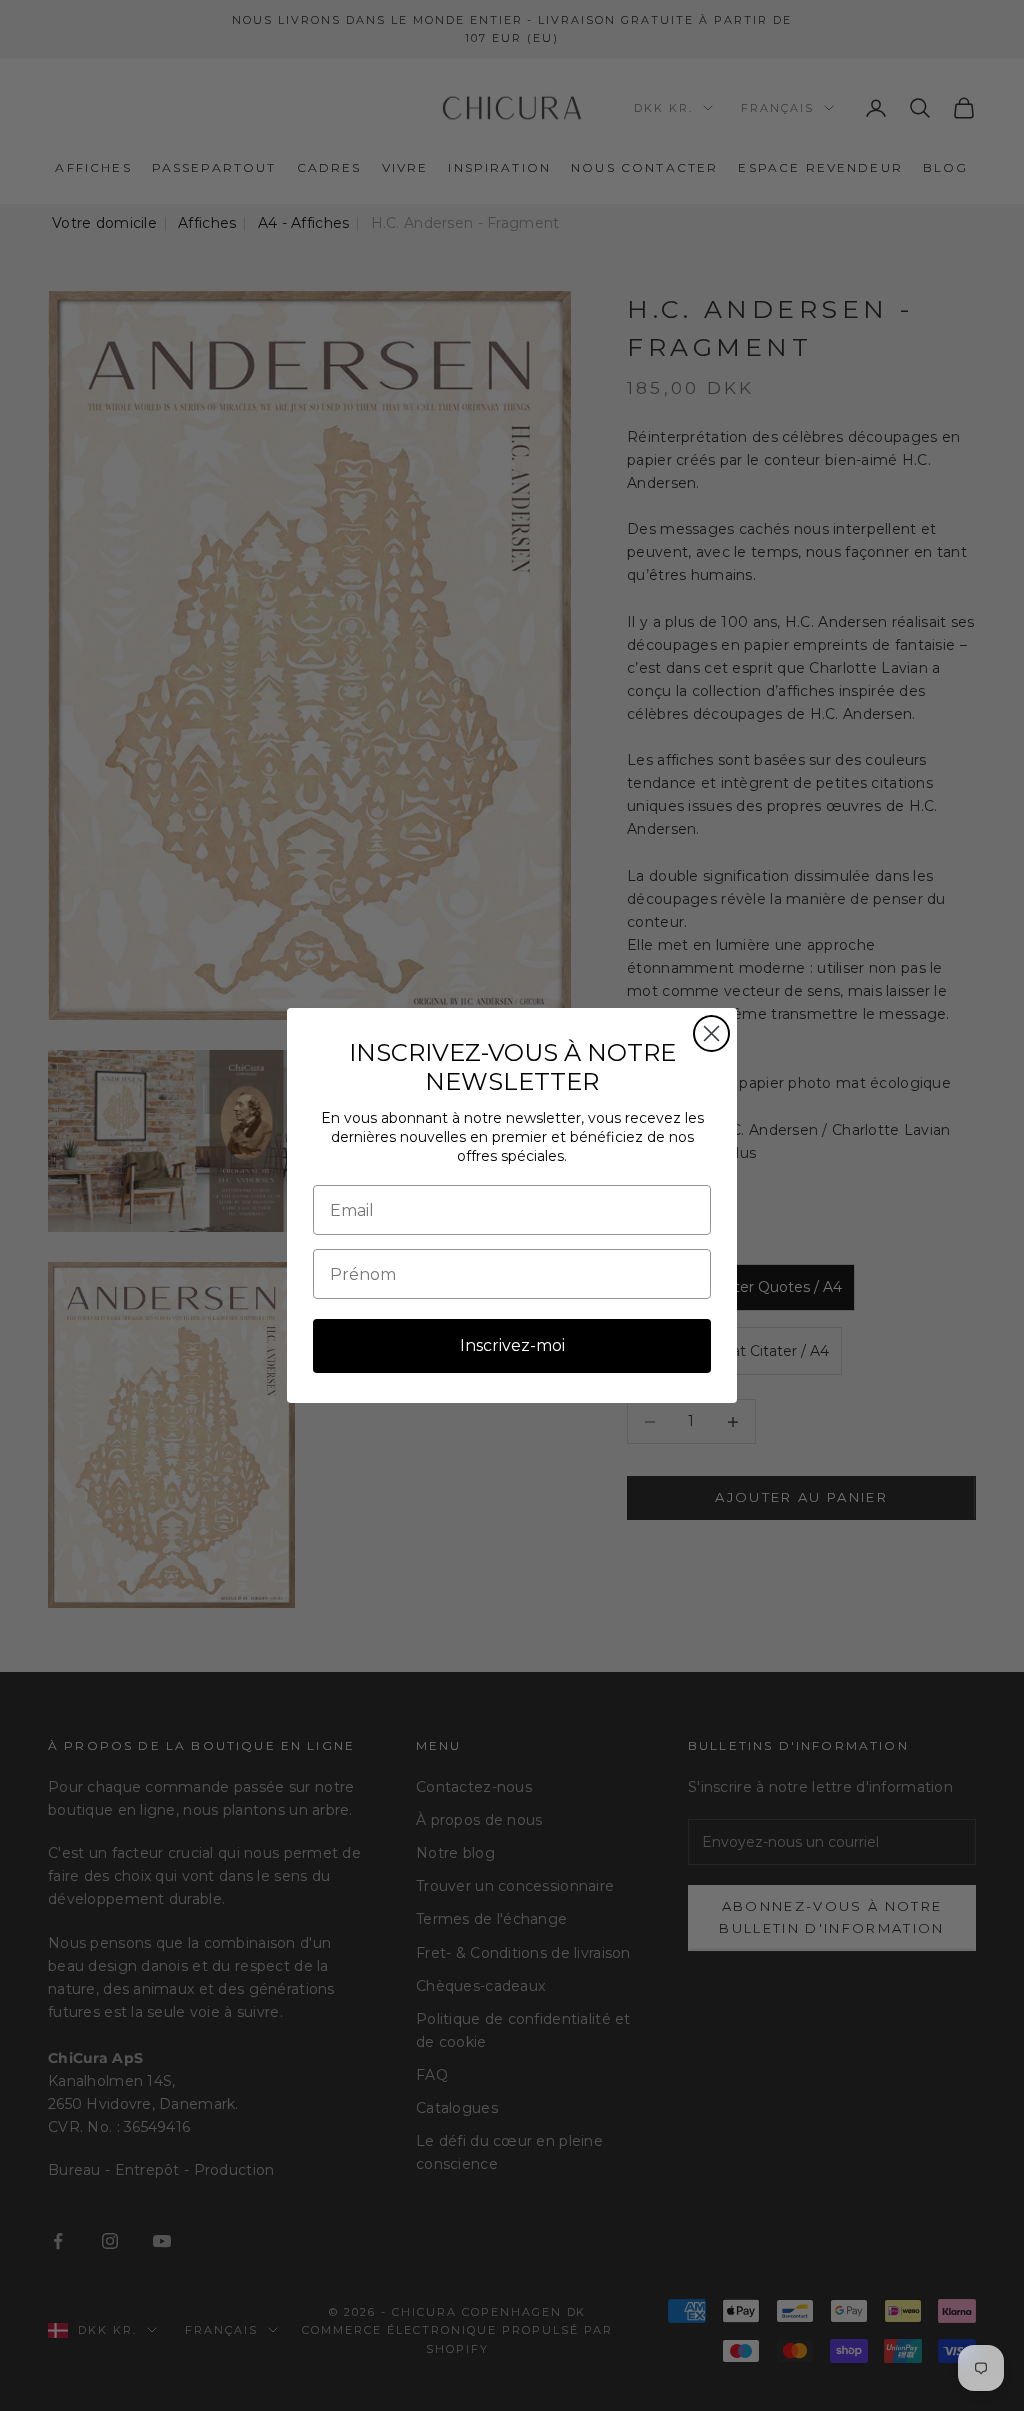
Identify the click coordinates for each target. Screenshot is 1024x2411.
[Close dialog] (711, 1033)
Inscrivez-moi (512, 1345)
